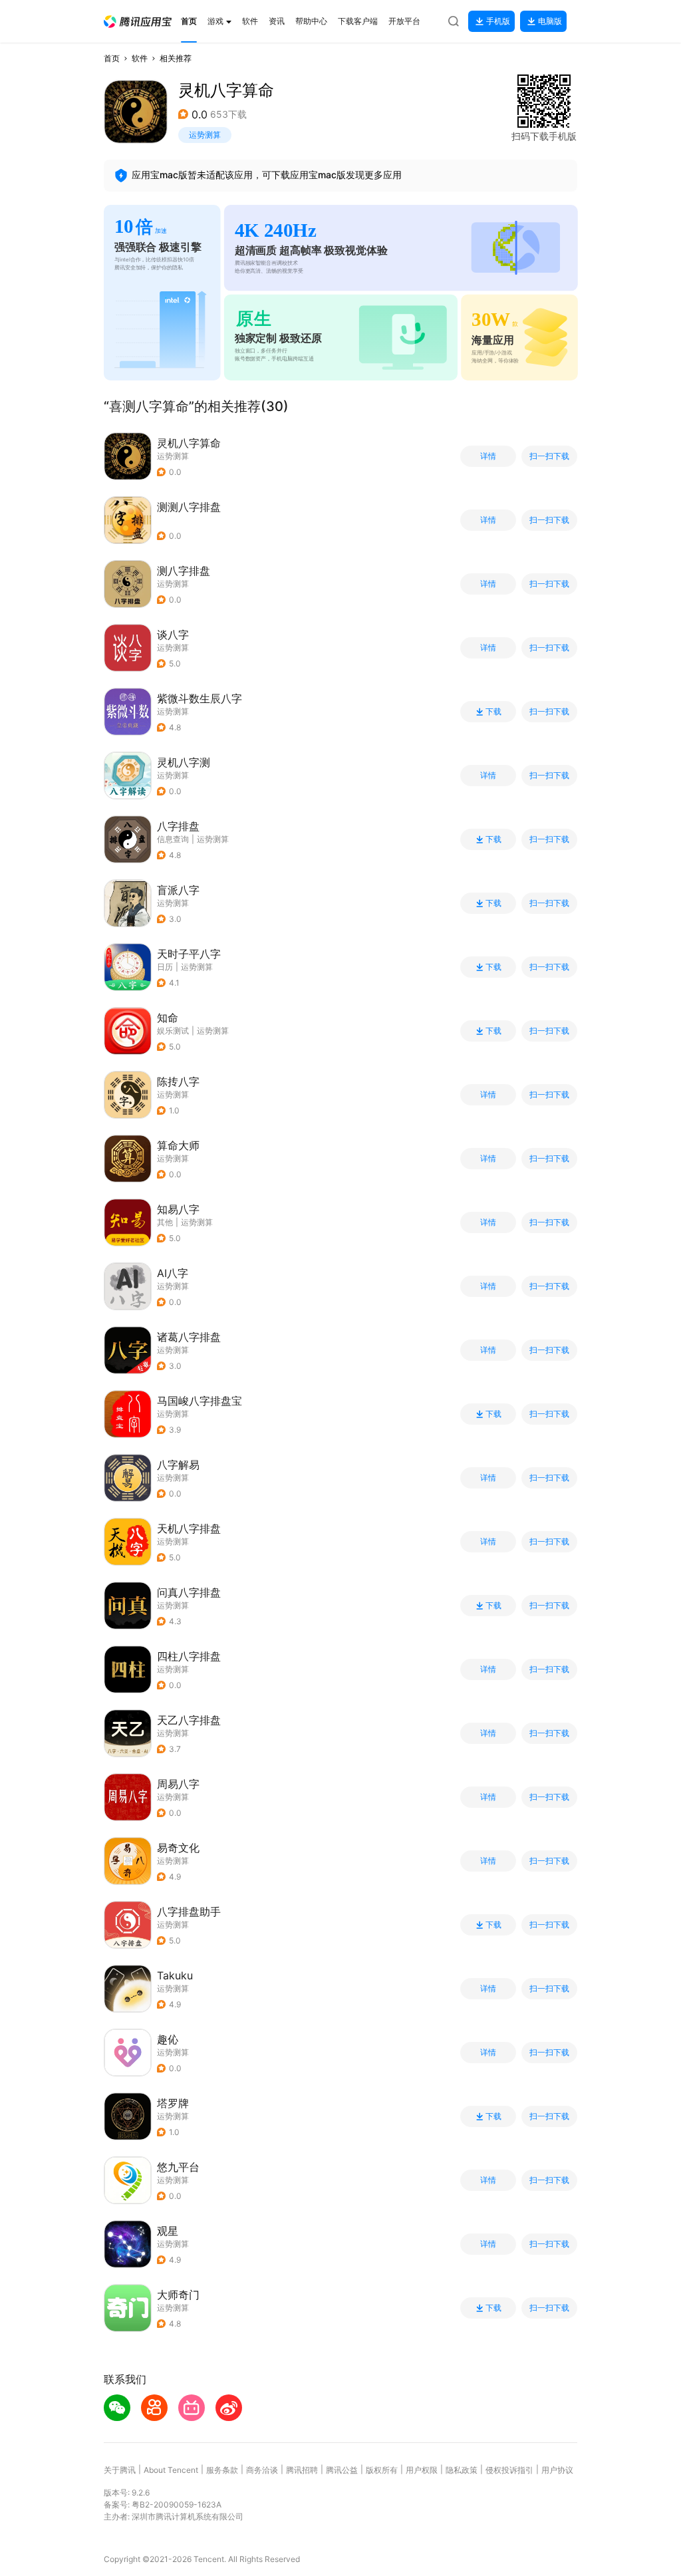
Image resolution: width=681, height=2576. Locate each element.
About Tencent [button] (171, 2470)
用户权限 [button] (422, 2470)
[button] (138, 22)
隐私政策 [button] (462, 2470)
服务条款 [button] (222, 2470)
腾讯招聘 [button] (302, 2470)
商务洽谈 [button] (262, 2470)
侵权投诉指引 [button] (509, 2470)
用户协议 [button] (557, 2470)
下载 (493, 712)
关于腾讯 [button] (120, 2470)
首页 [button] (112, 58)
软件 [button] (140, 58)
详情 (488, 456)
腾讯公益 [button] (342, 2470)
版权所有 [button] (382, 2470)
